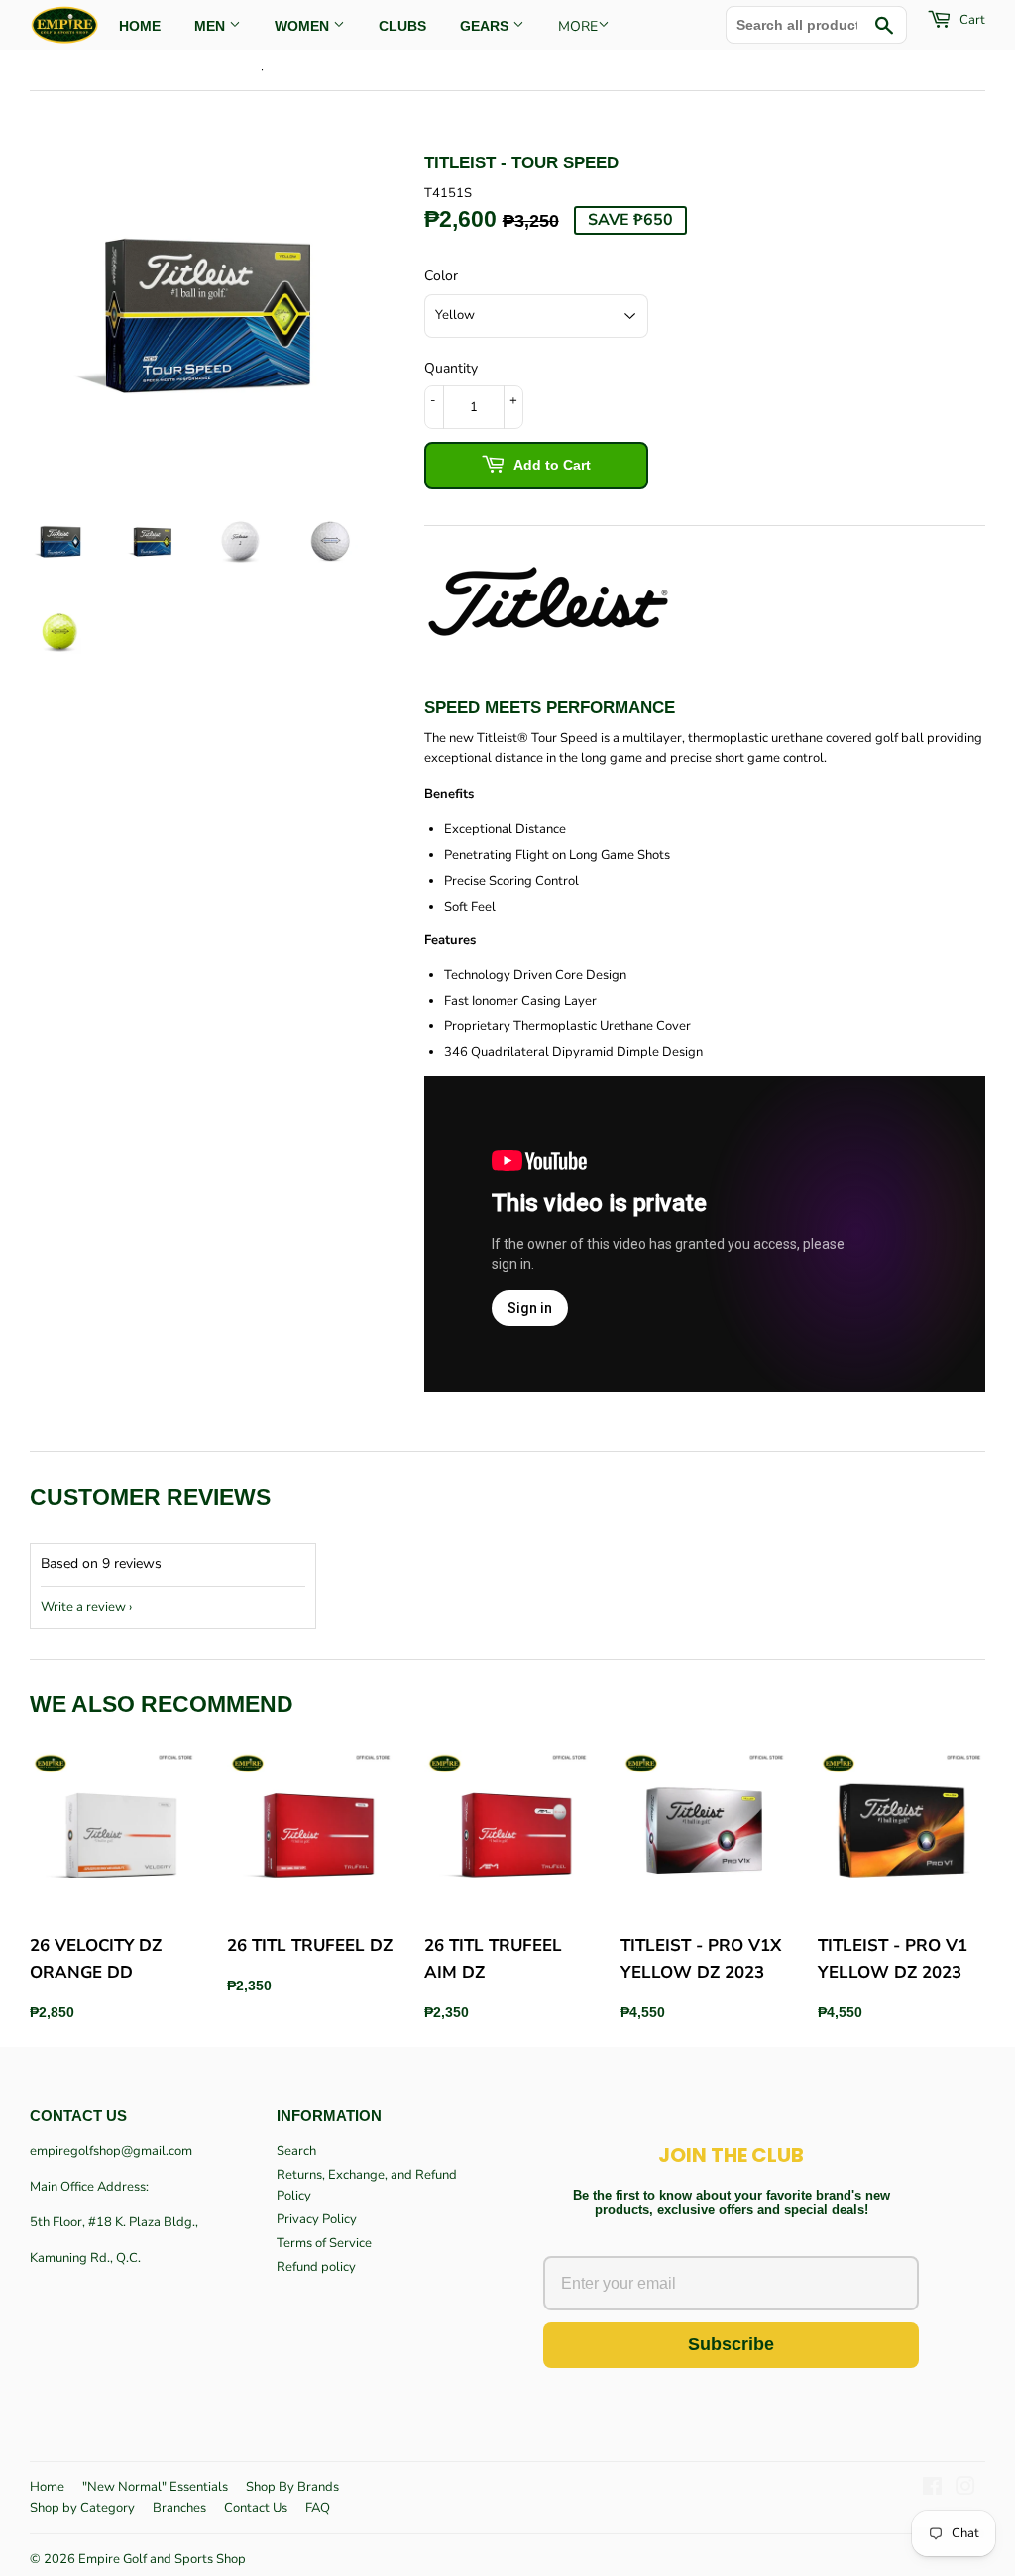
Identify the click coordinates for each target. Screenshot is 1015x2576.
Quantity (451, 368)
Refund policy (316, 2267)
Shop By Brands (292, 2487)
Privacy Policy (317, 2219)
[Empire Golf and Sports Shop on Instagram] (965, 2490)
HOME (140, 26)
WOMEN (304, 26)
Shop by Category (82, 2508)
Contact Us (256, 2508)
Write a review (83, 1607)
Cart (971, 20)
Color (441, 276)
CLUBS (402, 26)
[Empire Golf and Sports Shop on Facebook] (932, 2490)
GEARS (486, 26)
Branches (179, 2508)
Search (296, 2151)
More (578, 26)
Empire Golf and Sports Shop (162, 2559)
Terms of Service (324, 2243)
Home (47, 2487)
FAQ (318, 2508)
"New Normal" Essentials (155, 2487)
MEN (212, 26)
